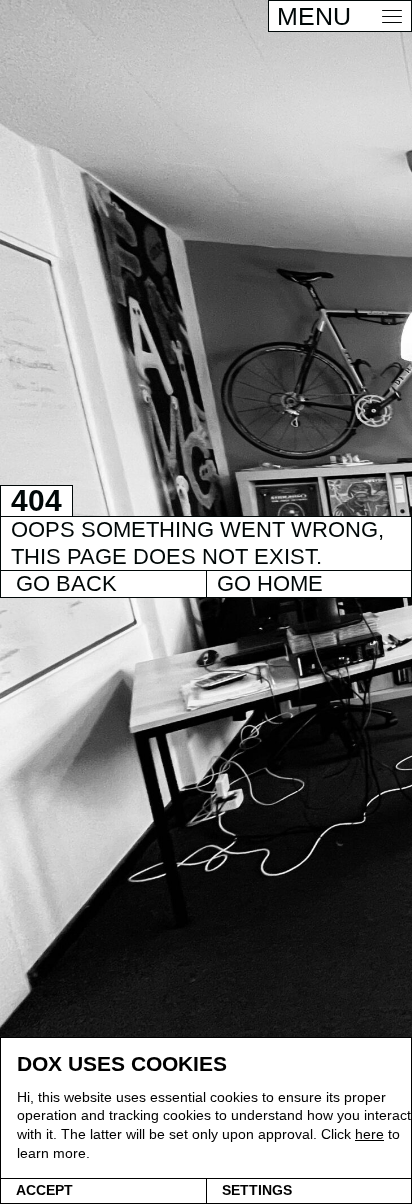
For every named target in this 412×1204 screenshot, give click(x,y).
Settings (257, 1190)
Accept (44, 1190)
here (369, 1134)
